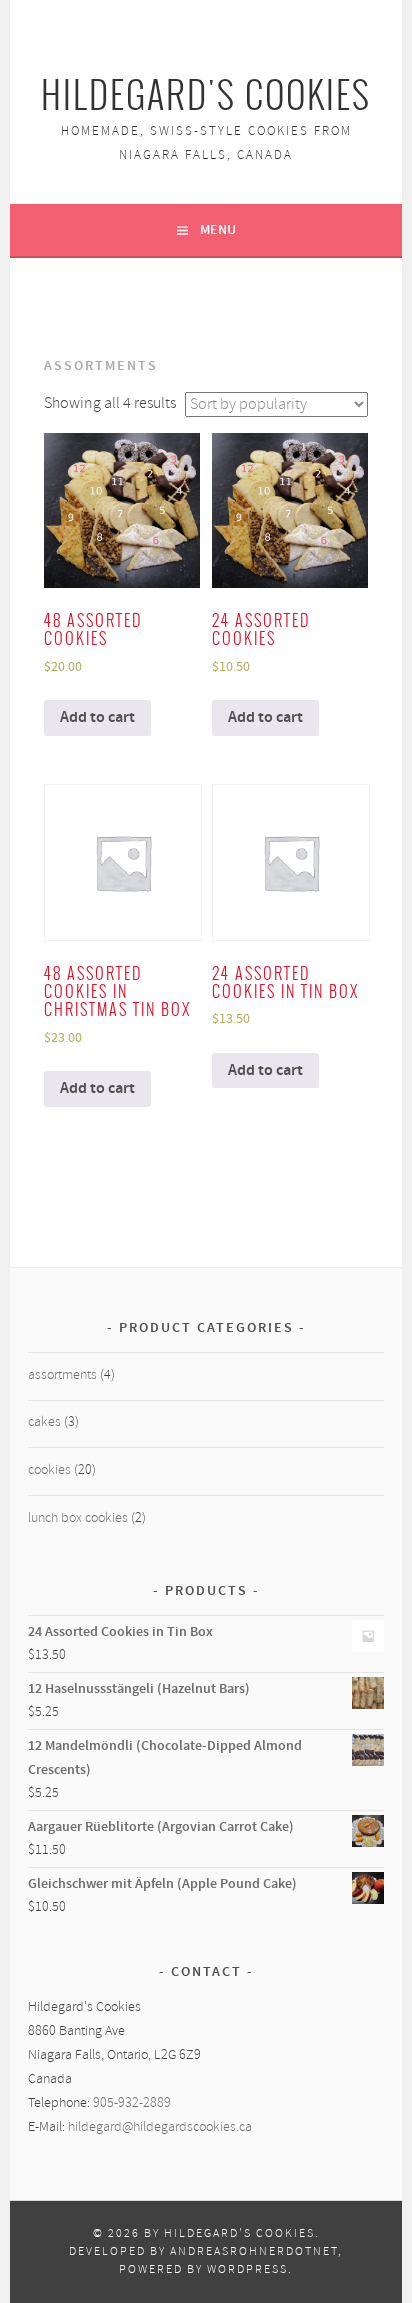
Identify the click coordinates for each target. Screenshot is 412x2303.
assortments (62, 1375)
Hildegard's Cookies (206, 95)
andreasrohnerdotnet (254, 2252)
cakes (44, 1422)
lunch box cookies (78, 1518)
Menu (218, 230)
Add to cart (97, 717)
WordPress (247, 2270)
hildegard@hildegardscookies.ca (160, 2127)
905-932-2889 (132, 2103)
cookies (49, 1470)
